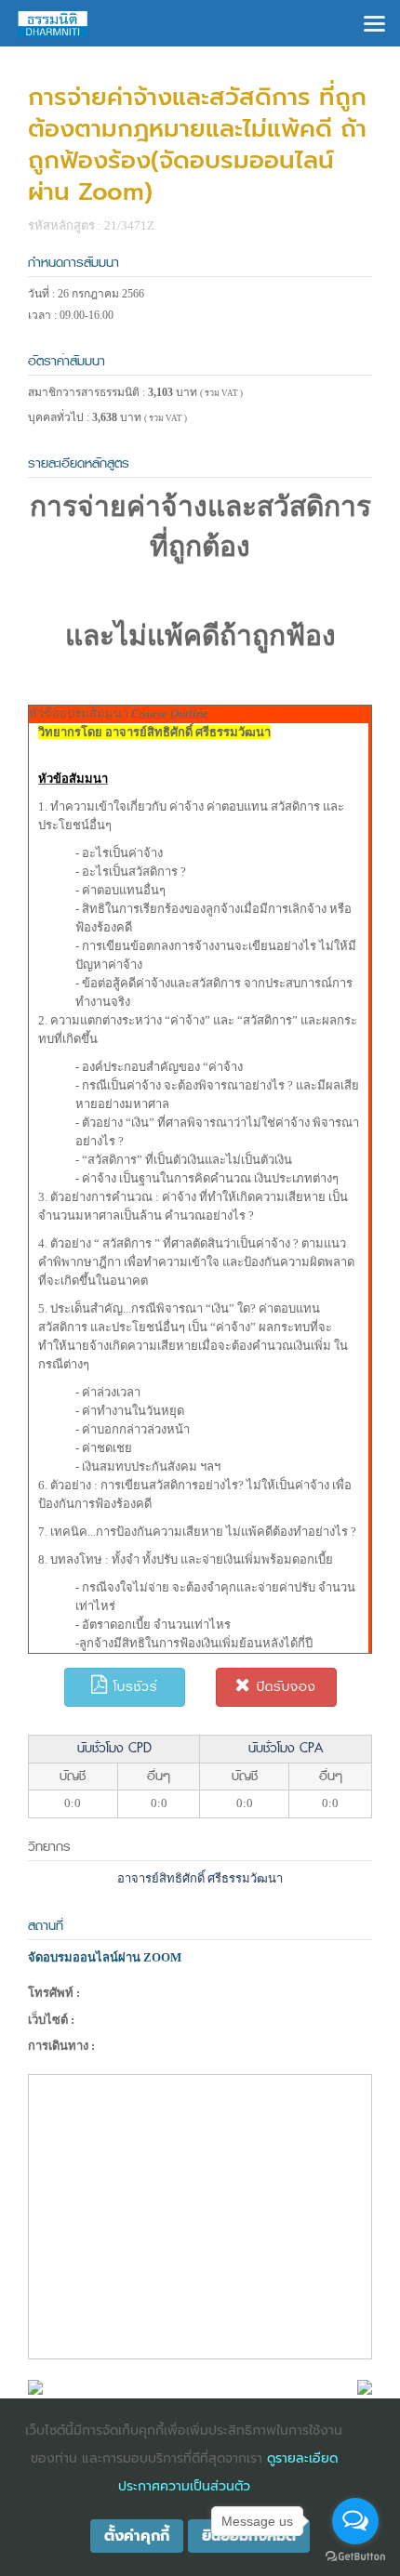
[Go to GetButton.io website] (355, 2557)
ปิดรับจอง (284, 1687)
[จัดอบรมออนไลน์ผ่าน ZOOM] (35, 2386)
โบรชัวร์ (133, 1687)
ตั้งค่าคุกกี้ (137, 2536)
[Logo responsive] (53, 23)
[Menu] (374, 22)
